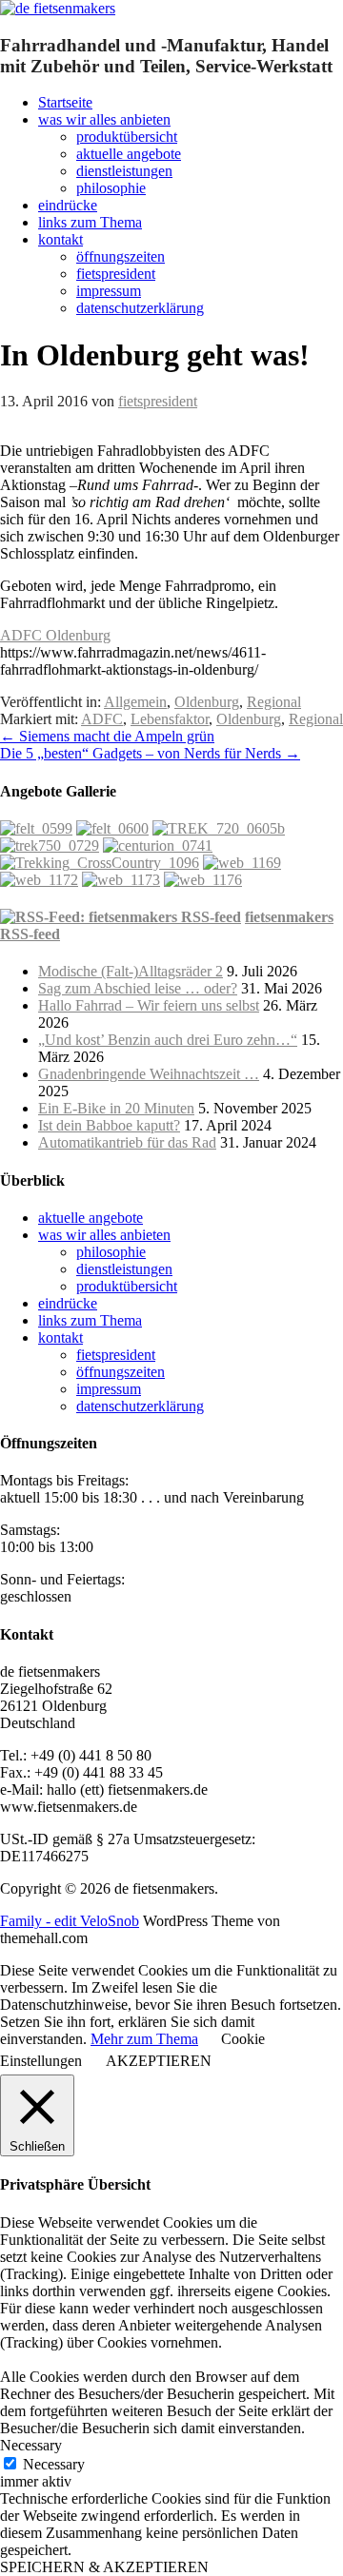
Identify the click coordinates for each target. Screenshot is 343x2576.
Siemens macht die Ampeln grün (107, 736)
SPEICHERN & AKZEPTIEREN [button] (104, 2567)
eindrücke (68, 205)
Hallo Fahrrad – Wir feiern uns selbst (149, 1005)
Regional (274, 702)
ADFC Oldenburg (55, 635)
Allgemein (135, 702)
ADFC (102, 719)
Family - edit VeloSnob (70, 1921)
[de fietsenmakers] (58, 8)
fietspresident (116, 274)
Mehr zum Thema (144, 2039)
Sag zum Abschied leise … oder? (138, 988)
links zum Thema (90, 222)
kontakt (61, 239)
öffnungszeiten (121, 256)
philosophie (111, 188)
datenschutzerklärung (140, 308)
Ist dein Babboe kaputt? (109, 1125)
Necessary (54, 2464)
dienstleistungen (124, 171)
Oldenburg (207, 702)
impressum (109, 291)
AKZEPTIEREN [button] (159, 2061)
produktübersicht (127, 137)
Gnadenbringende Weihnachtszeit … (149, 1074)
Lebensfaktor (170, 719)
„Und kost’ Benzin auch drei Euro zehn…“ (168, 1040)
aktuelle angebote (129, 154)
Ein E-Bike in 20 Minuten (116, 1108)
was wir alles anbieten (104, 119)
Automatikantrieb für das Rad (127, 1142)
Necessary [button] (31, 2445)
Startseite (65, 102)
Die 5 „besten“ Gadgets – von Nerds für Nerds (150, 753)
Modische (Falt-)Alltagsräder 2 (131, 971)
